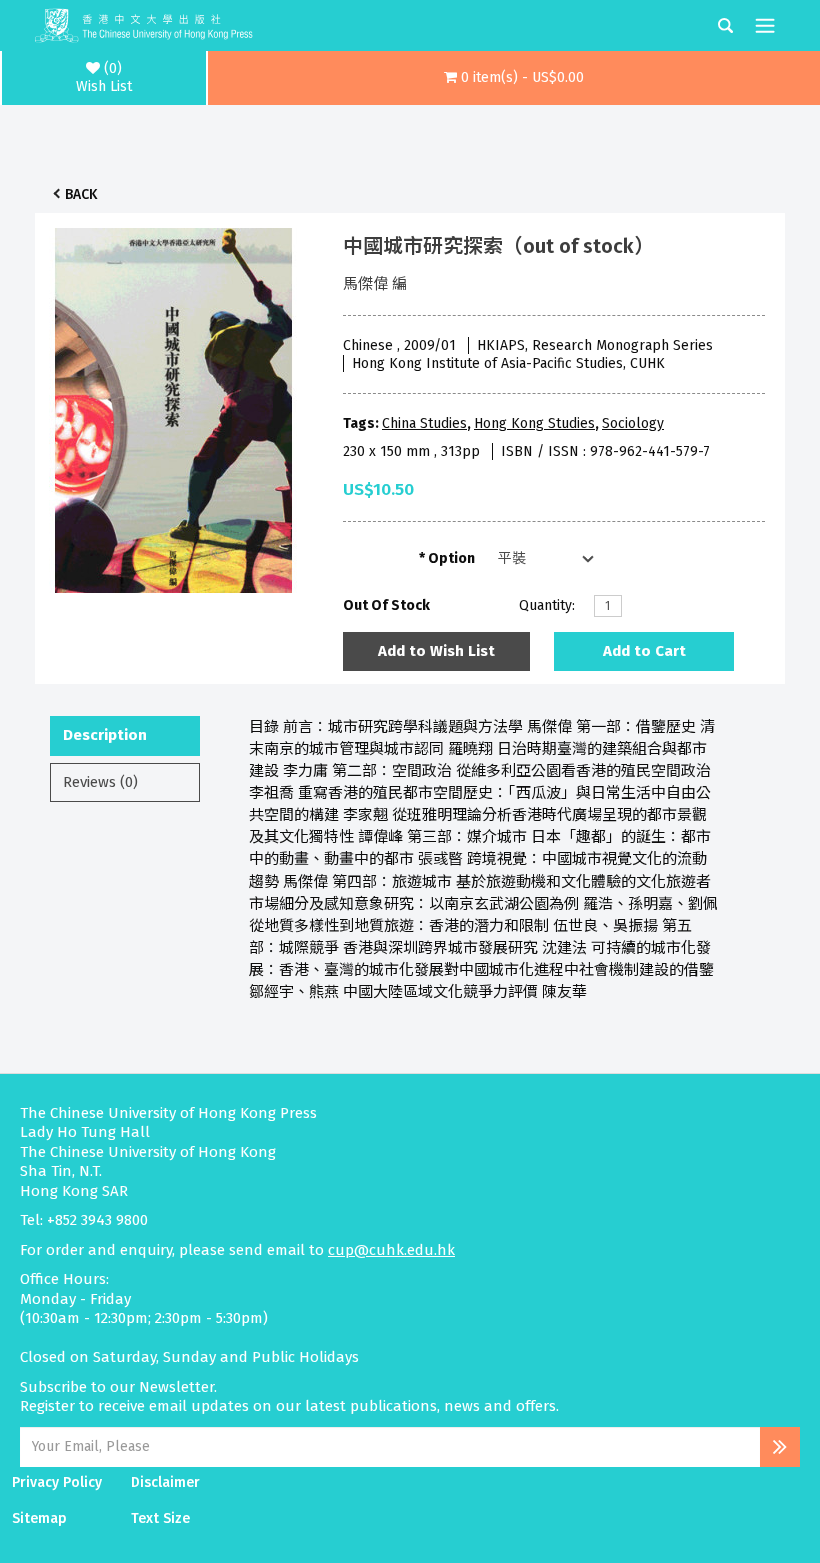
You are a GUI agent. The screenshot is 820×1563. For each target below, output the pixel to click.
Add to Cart (644, 651)
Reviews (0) (100, 782)
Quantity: (547, 605)
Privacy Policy (57, 1482)
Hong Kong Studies (534, 423)
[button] (514, 78)
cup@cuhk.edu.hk (391, 1250)
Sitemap (39, 1518)
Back (81, 194)
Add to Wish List (436, 651)
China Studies (424, 423)
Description (105, 735)
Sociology (633, 423)
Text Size (160, 1518)
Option (451, 558)
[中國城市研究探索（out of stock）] (174, 405)
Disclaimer (165, 1482)
